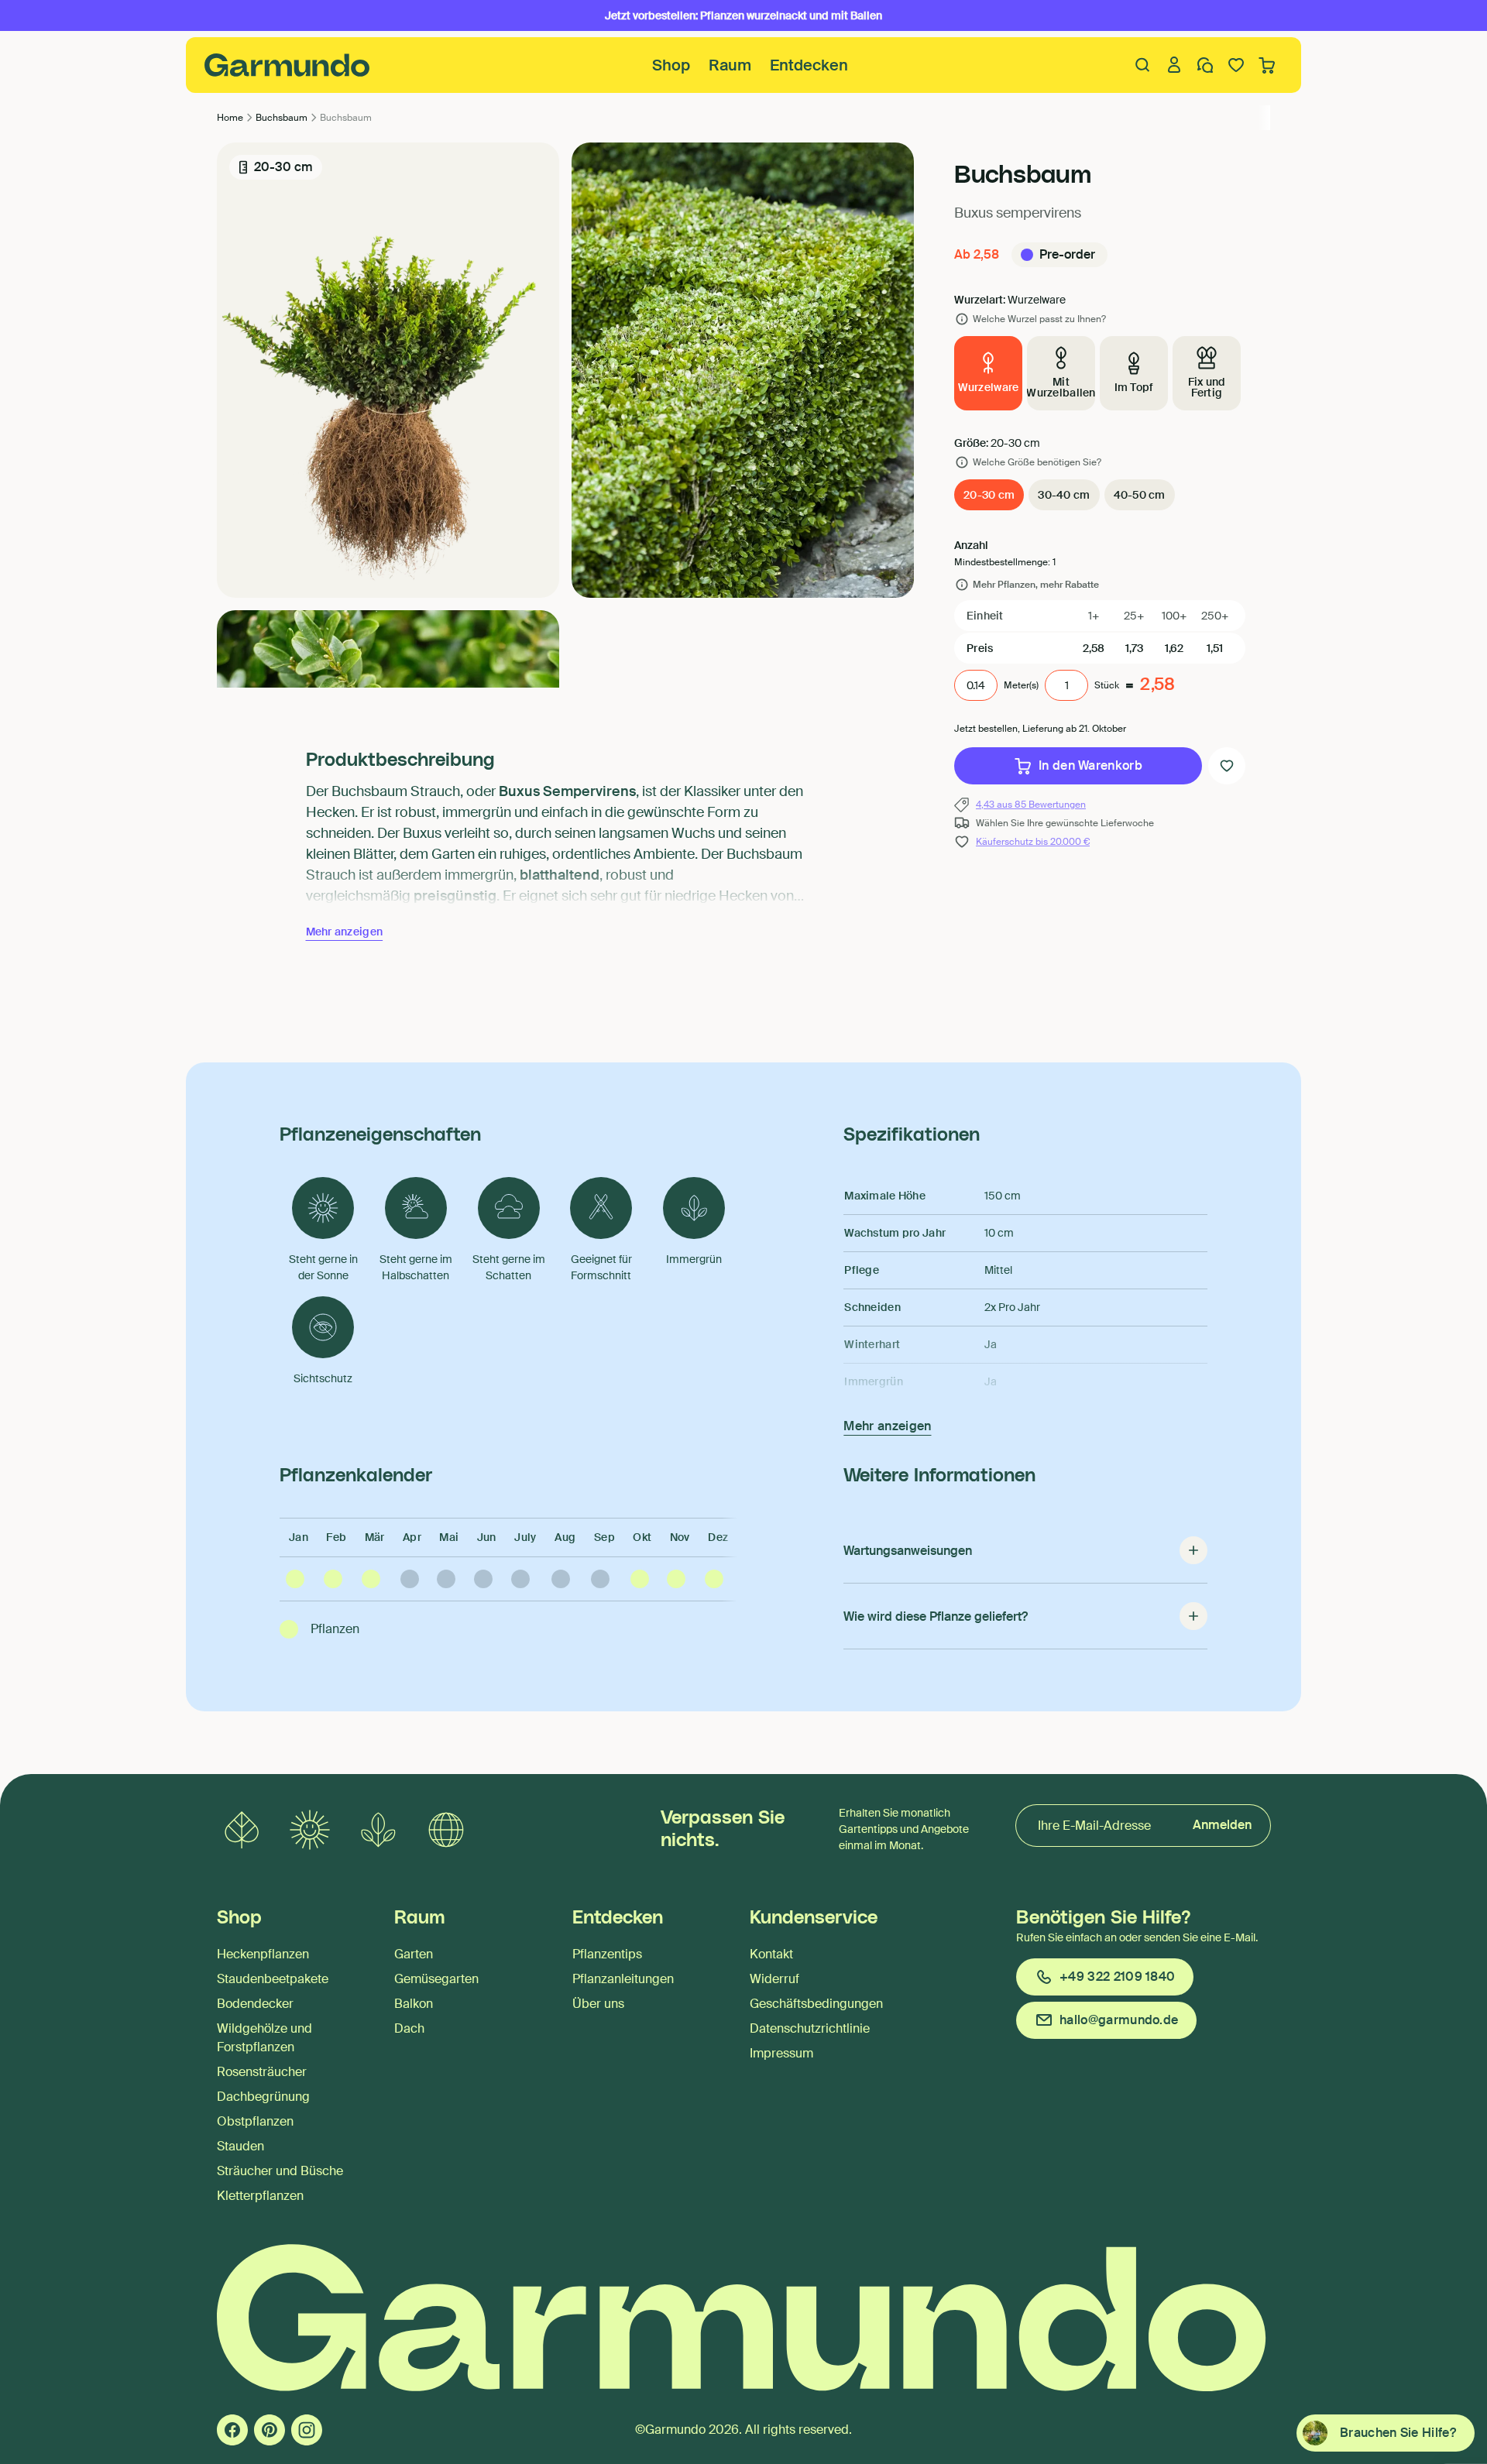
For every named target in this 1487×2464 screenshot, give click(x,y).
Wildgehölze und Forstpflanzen (264, 2038)
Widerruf (774, 1979)
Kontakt (771, 1954)
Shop (671, 65)
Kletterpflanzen (260, 2196)
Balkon (414, 2004)
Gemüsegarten (436, 1979)
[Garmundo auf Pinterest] (270, 2430)
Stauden (240, 2146)
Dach (409, 2028)
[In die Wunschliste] (1227, 766)
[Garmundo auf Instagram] (307, 2430)
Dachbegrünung (263, 2097)
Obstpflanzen (255, 2121)
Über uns (598, 2004)
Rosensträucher (262, 2072)
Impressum (781, 2053)
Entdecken (809, 65)
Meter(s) (1021, 685)
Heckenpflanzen (263, 1954)
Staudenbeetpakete (273, 1979)
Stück (1107, 685)
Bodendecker (255, 2004)
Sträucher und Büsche (280, 2171)
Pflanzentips (607, 1954)
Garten (414, 1954)
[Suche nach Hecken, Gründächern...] (1143, 65)
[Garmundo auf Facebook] (232, 2430)
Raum (730, 65)
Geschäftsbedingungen (816, 2004)
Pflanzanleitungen (623, 1979)
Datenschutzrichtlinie (810, 2028)
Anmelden (1222, 1825)
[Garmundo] (287, 65)
